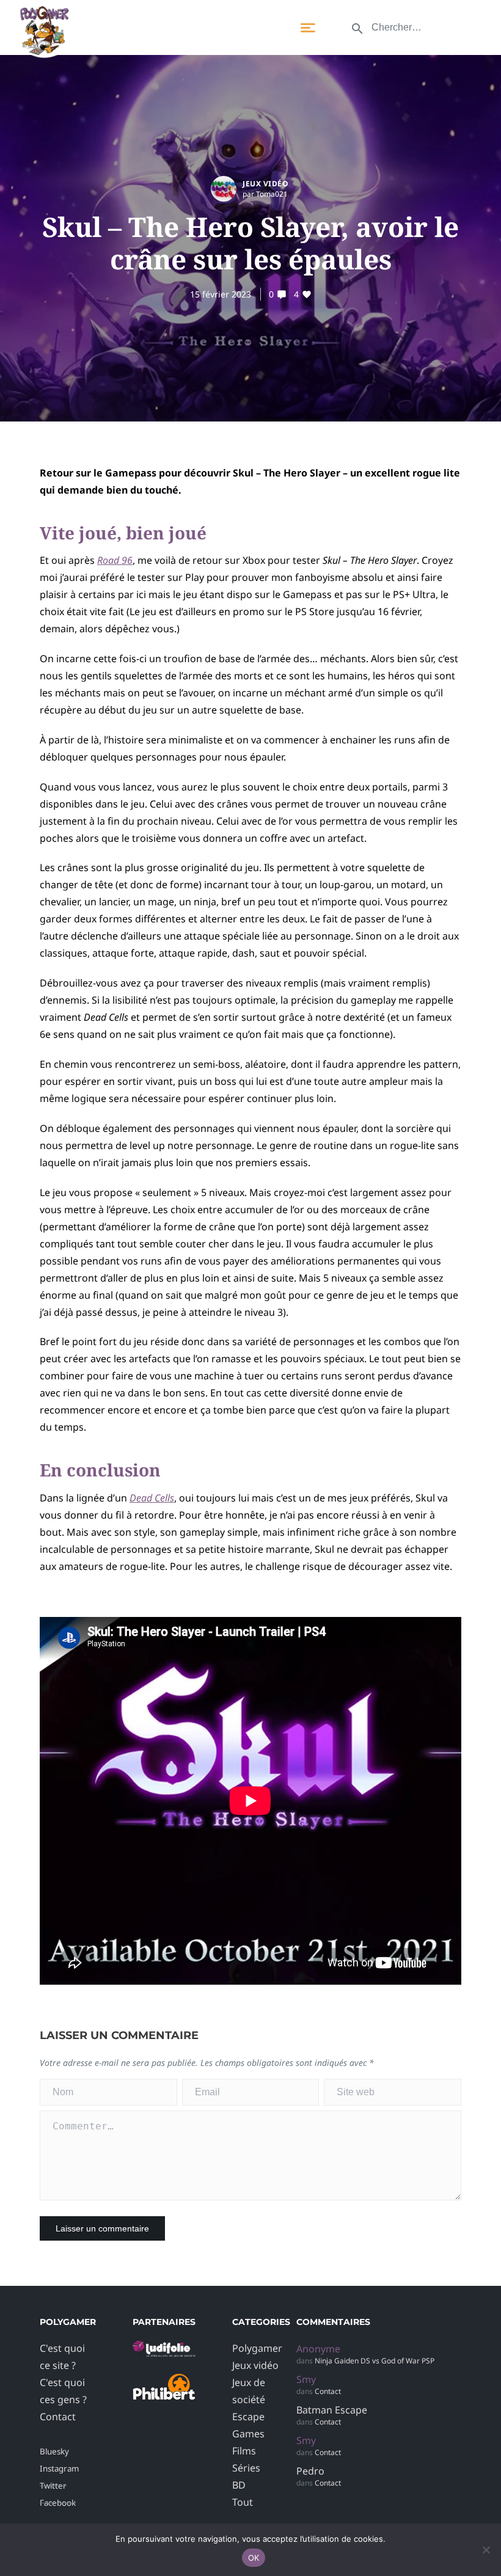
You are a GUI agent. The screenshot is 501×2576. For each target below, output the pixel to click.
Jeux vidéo (265, 184)
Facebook (58, 2503)
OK (254, 2558)
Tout (243, 2502)
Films (244, 2451)
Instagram (59, 2468)
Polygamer (257, 2348)
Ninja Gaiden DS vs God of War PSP (375, 2361)
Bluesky (54, 2451)
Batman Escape (332, 2410)
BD (239, 2485)
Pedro (310, 2471)
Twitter (53, 2486)
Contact (58, 2417)
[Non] (486, 2550)
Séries (246, 2468)
